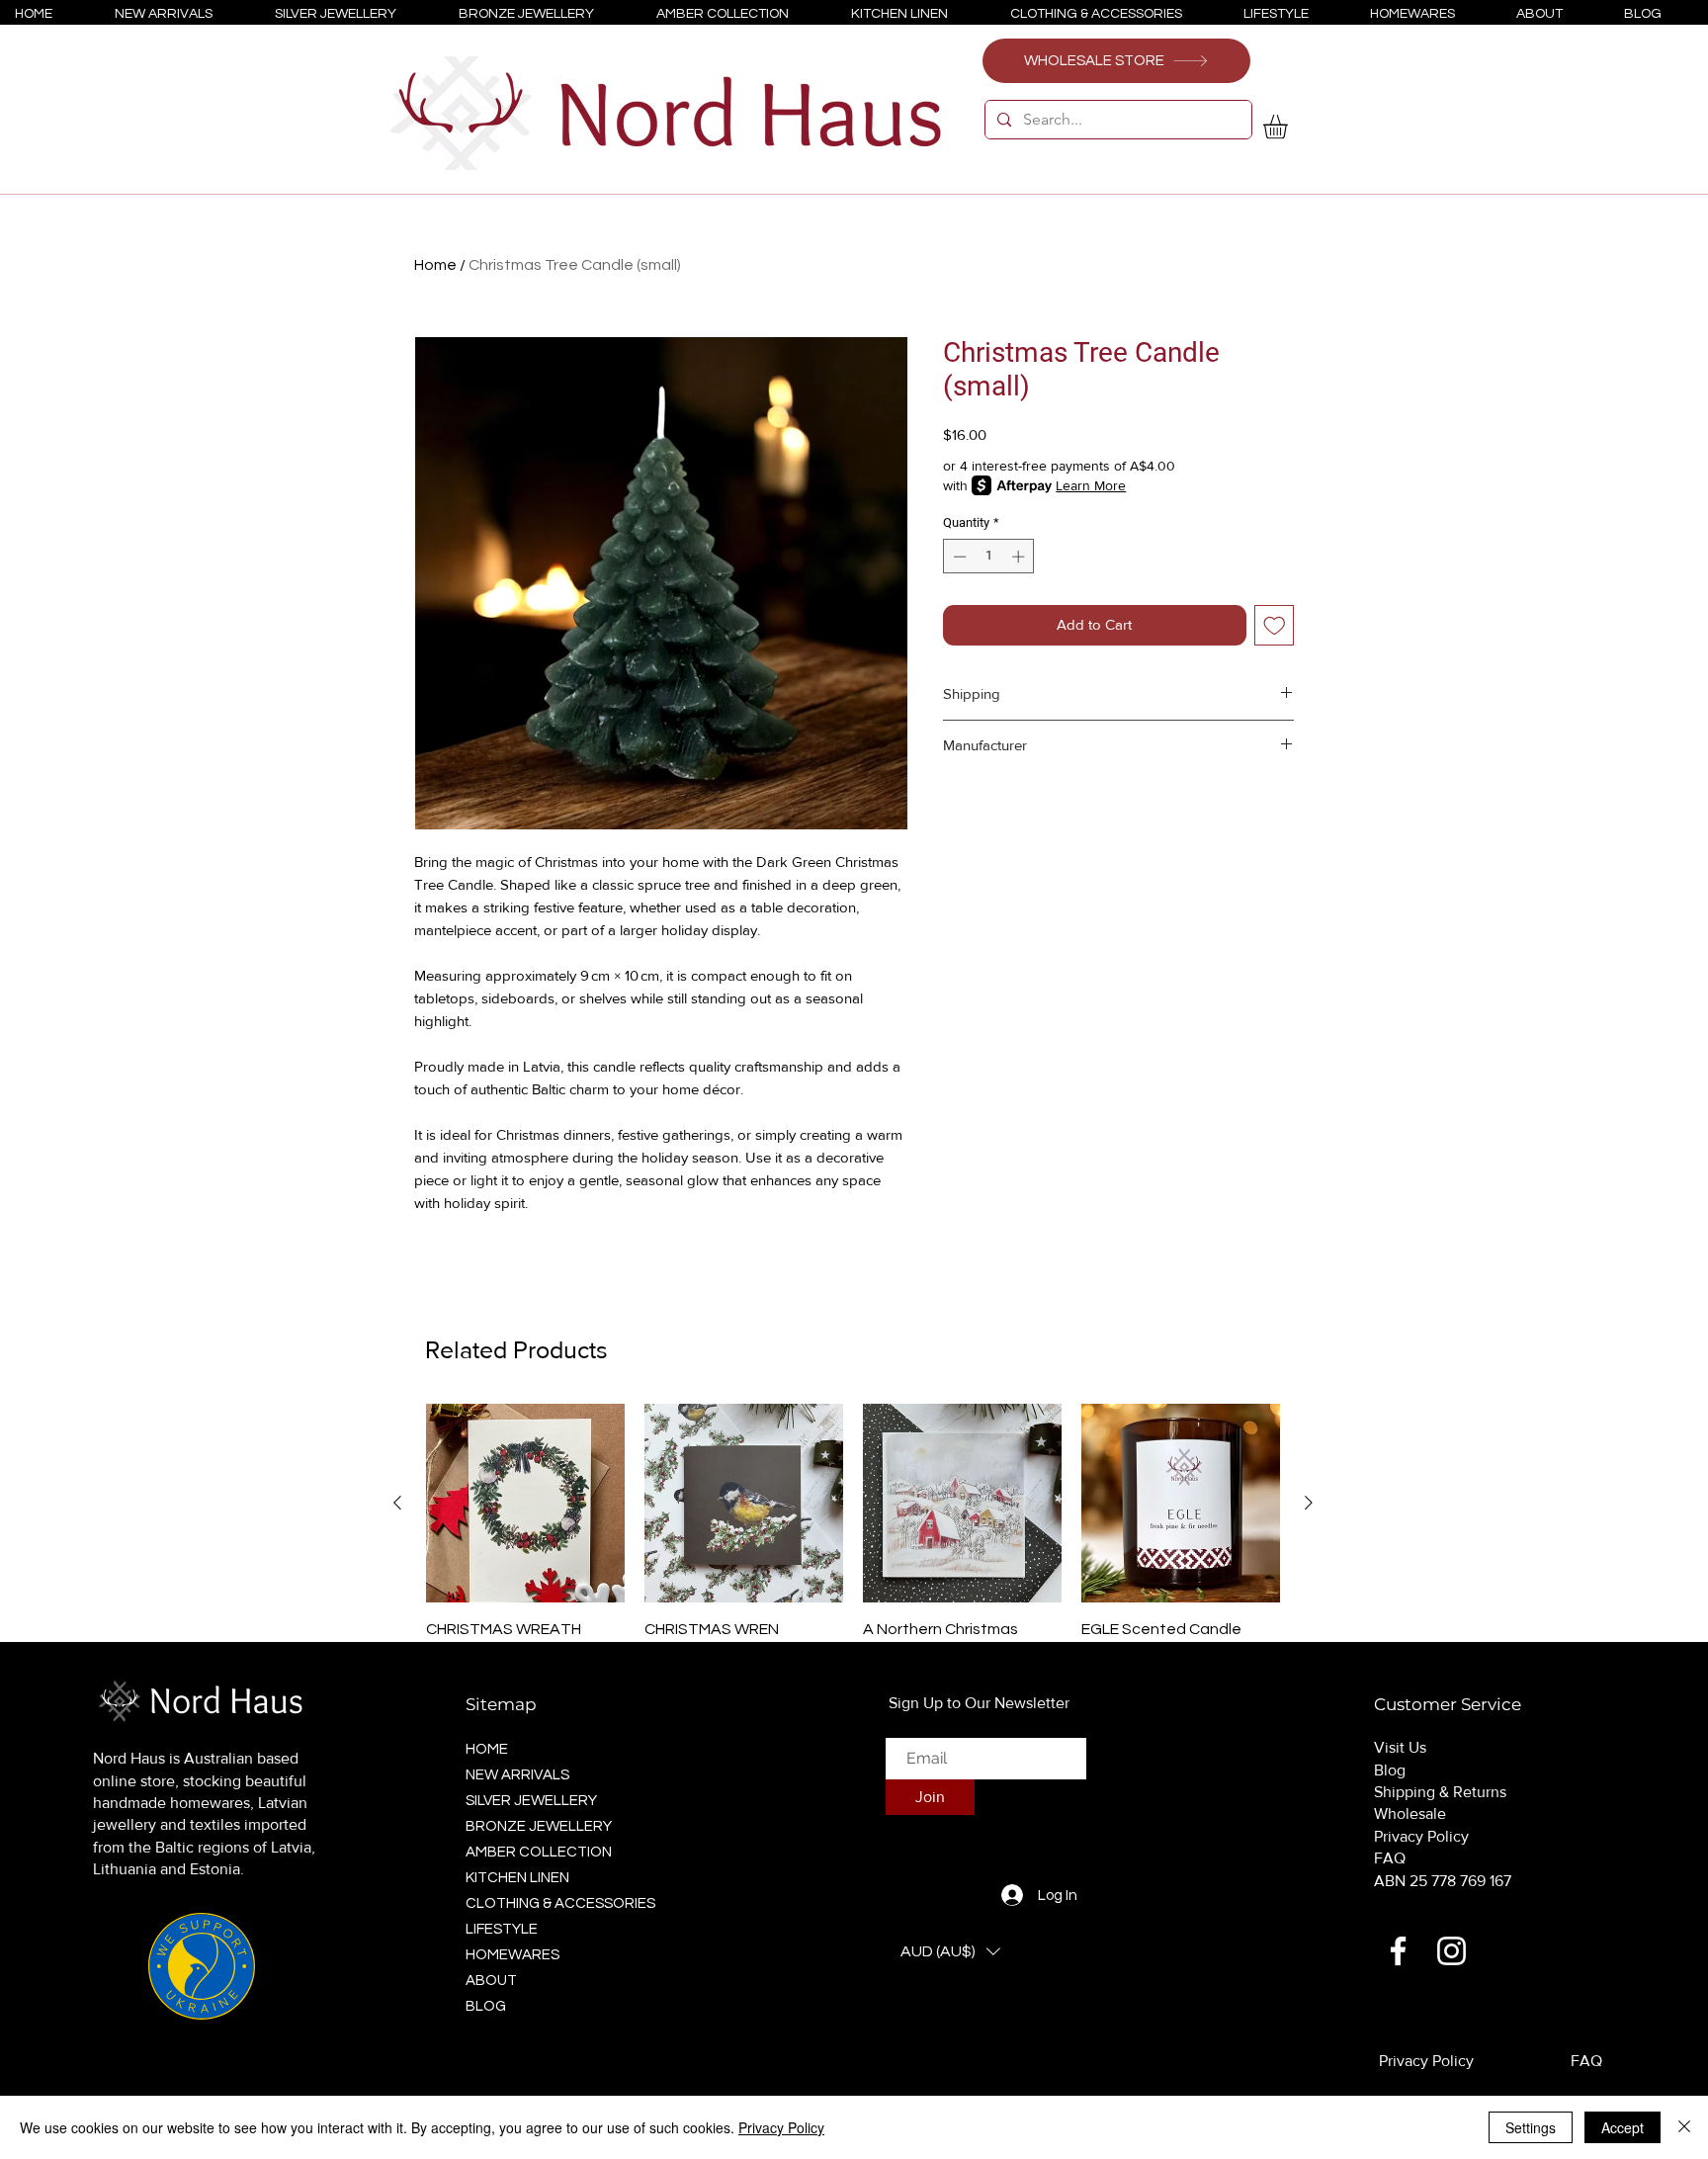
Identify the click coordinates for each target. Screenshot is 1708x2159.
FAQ (1390, 1858)
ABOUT (491, 1981)
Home (435, 265)
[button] (1289, 127)
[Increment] (1020, 557)
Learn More (1091, 485)
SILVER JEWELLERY (531, 1801)
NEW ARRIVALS (517, 1775)
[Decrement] (958, 557)
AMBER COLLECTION (539, 1852)
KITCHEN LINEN (517, 1878)
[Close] (1684, 2127)
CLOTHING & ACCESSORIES (555, 1903)
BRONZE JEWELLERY (539, 1826)
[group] (853, 1547)
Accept (1623, 2127)
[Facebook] (1398, 1951)
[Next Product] (1309, 1503)
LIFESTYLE (502, 1929)
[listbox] (950, 1951)
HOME (487, 1749)
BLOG (486, 2006)
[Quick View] (525, 1503)
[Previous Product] (397, 1503)
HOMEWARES (512, 1955)
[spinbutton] (989, 557)
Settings (1531, 2127)
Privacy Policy (1421, 1836)
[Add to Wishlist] (1275, 625)
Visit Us (1400, 1747)
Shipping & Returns (1440, 1792)
